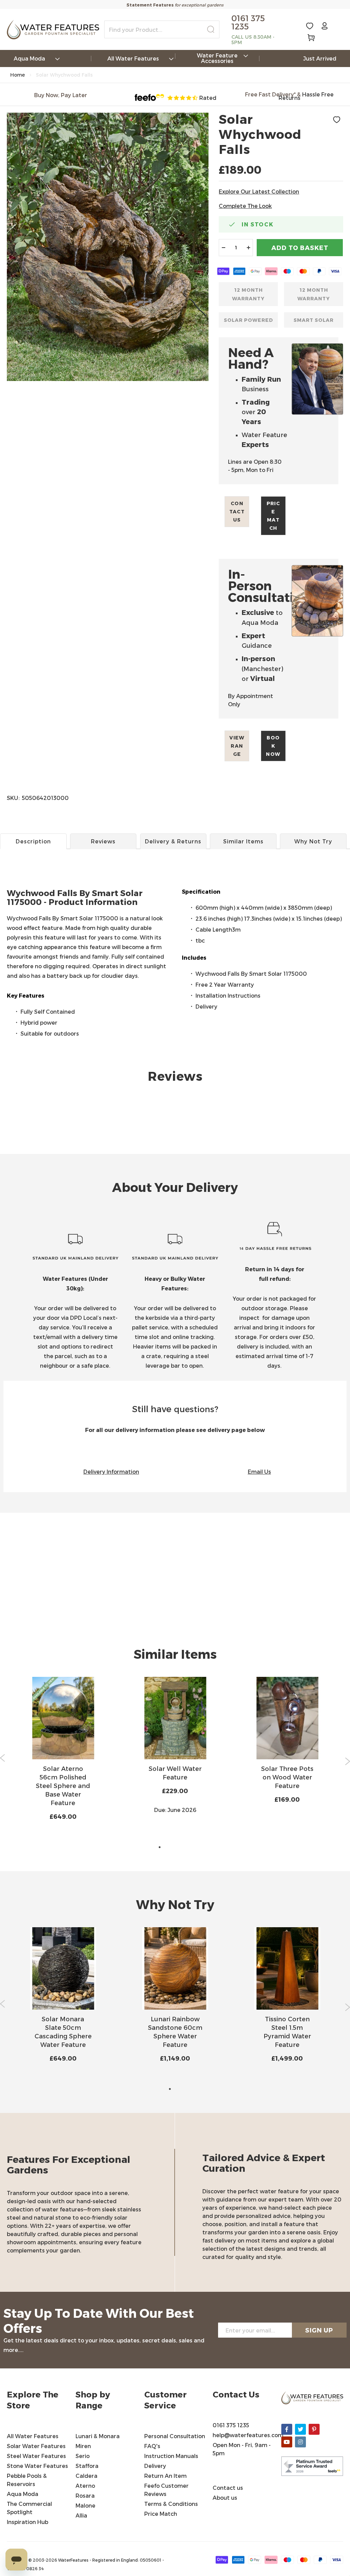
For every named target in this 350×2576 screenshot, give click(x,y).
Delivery (155, 2466)
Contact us (237, 511)
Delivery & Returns (173, 841)
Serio (83, 2456)
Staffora (87, 2466)
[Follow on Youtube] (287, 2442)
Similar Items (243, 841)
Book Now (273, 746)
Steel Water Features (36, 2456)
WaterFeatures (74, 2560)
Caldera (86, 2476)
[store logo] (53, 30)
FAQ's (152, 2446)
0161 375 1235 (231, 2425)
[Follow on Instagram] (300, 2442)
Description (33, 841)
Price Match (273, 516)
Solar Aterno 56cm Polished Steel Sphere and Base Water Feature (63, 1785)
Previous (3, 1758)
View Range (237, 746)
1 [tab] (160, 1847)
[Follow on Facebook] (287, 2429)
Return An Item (165, 2476)
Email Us (259, 1471)
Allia (81, 2515)
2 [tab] (170, 1847)
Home (18, 75)
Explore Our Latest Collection (259, 191)
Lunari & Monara (98, 2436)
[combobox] (162, 29)
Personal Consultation (175, 2436)
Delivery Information (111, 1471)
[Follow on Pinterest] (314, 2429)
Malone (85, 2505)
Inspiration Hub (28, 2522)
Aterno (85, 2486)
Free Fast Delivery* (270, 94)
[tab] (175, 902)
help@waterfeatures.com (248, 2435)
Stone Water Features (37, 2466)
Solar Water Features (36, 2446)
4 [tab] (190, 1847)
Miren (83, 2446)
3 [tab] (180, 1847)
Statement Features (150, 5)
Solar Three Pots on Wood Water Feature (287, 1777)
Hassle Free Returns (306, 96)
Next (347, 1761)
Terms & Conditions (172, 2504)
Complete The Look (245, 206)
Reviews (103, 841)
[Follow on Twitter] (300, 2429)
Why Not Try (313, 841)
